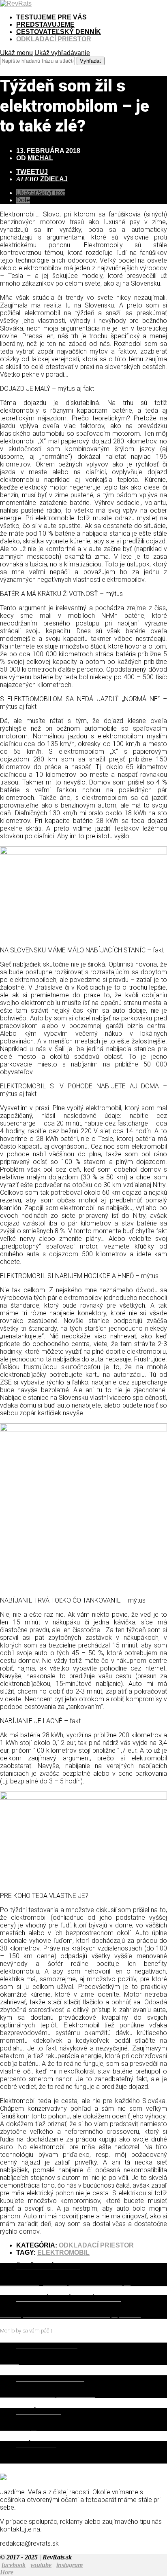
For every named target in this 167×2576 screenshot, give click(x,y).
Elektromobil (63, 2253)
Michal (40, 158)
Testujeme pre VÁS (51, 17)
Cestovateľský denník (59, 32)
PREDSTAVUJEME (45, 24)
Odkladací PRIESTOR (54, 39)
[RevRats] (16, 3)
